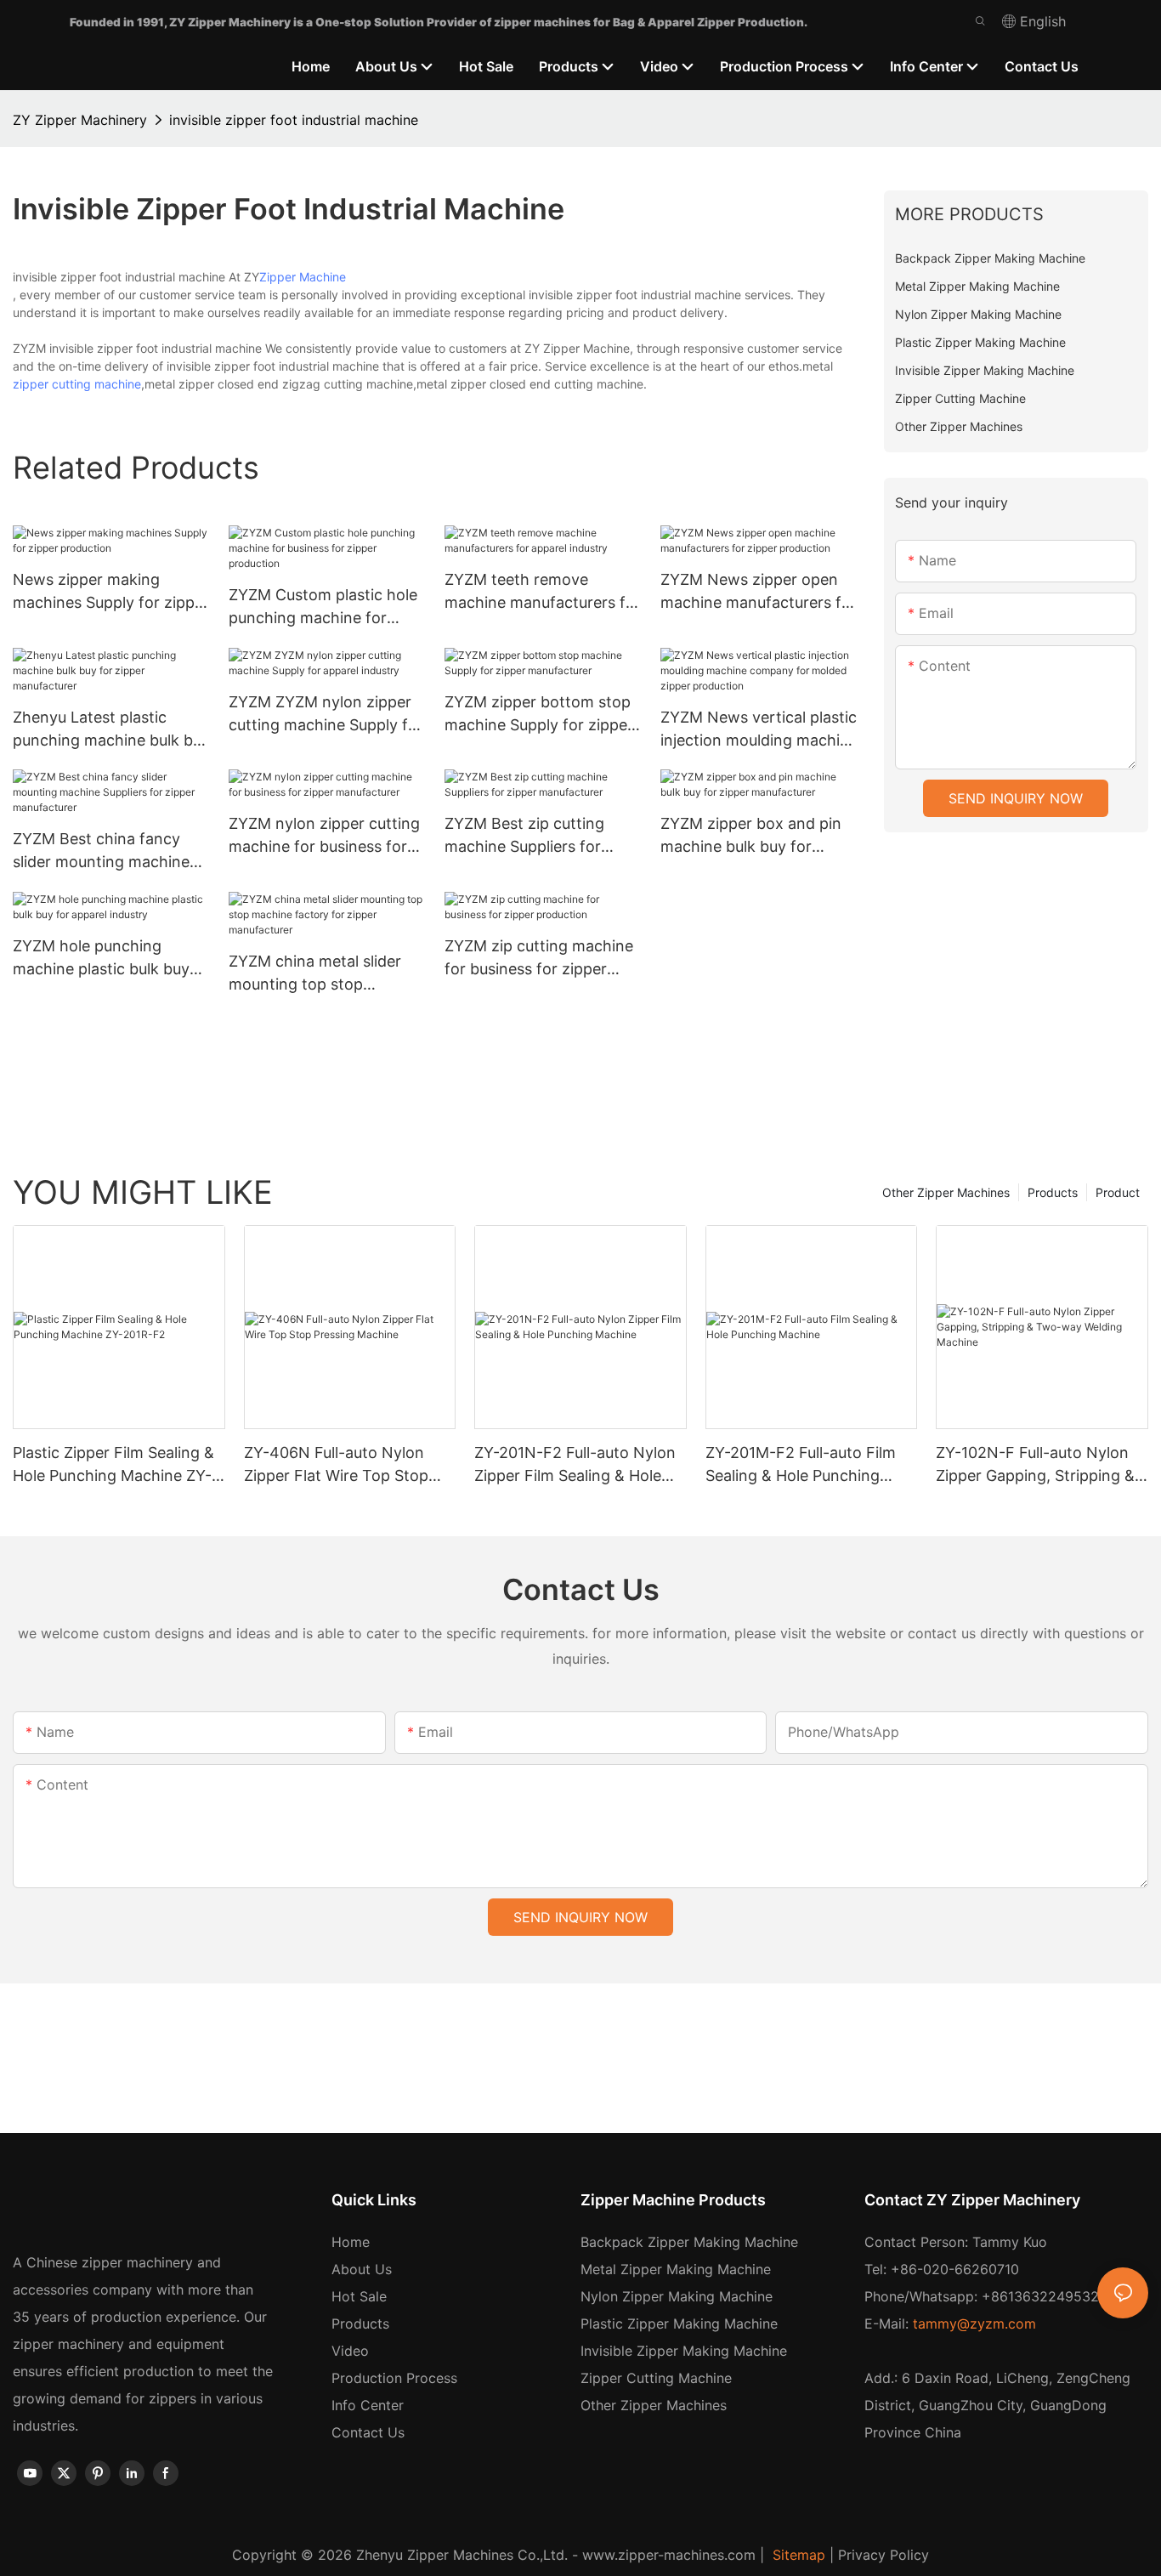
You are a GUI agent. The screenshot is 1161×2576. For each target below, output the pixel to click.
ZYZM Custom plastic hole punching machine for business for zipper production (323, 607)
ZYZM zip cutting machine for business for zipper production (539, 959)
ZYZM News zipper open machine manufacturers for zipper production (759, 592)
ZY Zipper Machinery (80, 120)
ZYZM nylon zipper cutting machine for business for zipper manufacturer (324, 836)
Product (1118, 1192)
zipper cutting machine (77, 384)
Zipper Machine (303, 277)
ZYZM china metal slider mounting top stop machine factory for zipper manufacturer (325, 974)
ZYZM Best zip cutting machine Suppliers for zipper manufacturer (524, 836)
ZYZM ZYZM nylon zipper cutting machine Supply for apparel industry (326, 715)
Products (1053, 1192)
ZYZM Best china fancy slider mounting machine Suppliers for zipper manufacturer (101, 851)
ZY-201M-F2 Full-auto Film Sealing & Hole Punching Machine (801, 1465)
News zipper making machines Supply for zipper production (111, 592)
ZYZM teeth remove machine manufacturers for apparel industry (543, 592)
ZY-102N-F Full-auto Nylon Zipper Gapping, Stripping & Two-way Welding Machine (1035, 1465)
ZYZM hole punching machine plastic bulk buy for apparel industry (101, 959)
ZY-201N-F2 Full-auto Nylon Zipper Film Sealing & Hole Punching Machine (575, 1465)
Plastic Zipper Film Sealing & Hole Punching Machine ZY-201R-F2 (113, 1465)
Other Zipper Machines (946, 1192)
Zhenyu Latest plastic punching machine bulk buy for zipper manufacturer (111, 730)
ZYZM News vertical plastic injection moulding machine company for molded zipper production (759, 730)
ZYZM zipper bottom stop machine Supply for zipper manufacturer (539, 715)
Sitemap (797, 2555)
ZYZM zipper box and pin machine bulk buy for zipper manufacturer (751, 836)
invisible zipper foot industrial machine (294, 120)
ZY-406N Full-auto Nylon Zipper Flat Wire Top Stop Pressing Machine (336, 1465)
